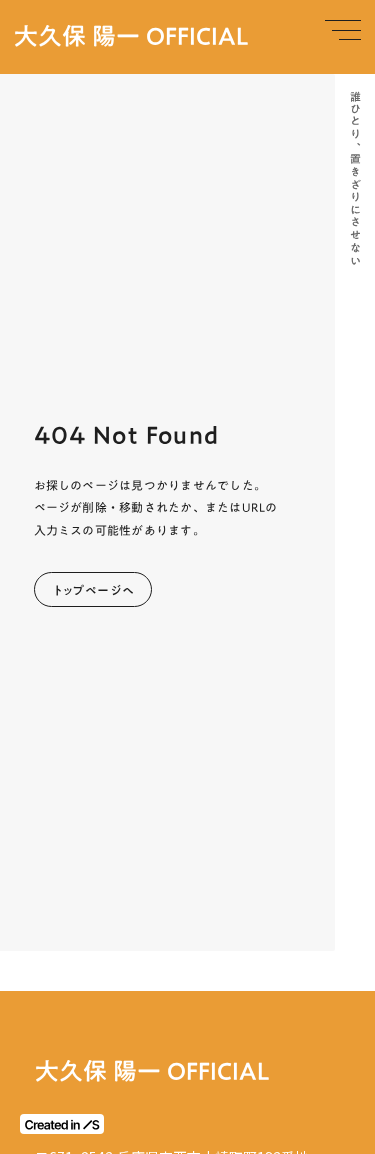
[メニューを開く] (343, 30)
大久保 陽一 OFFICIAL (131, 37)
